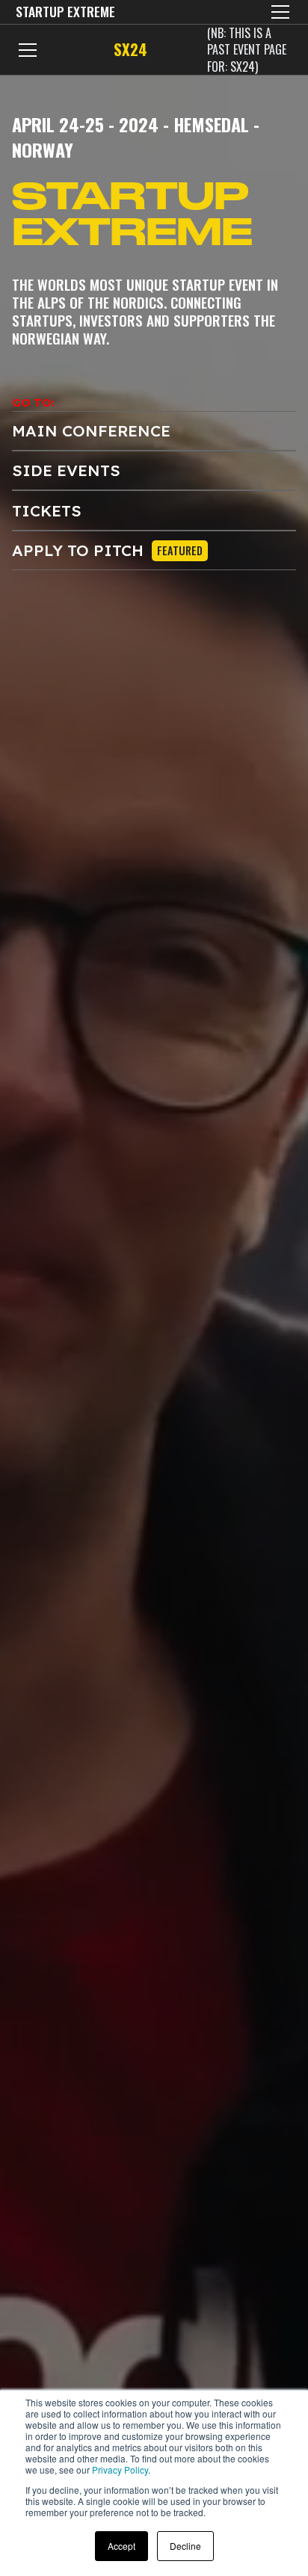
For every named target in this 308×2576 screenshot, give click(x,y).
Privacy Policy (120, 2470)
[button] (277, 12)
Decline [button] (185, 2546)
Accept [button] (121, 2546)
